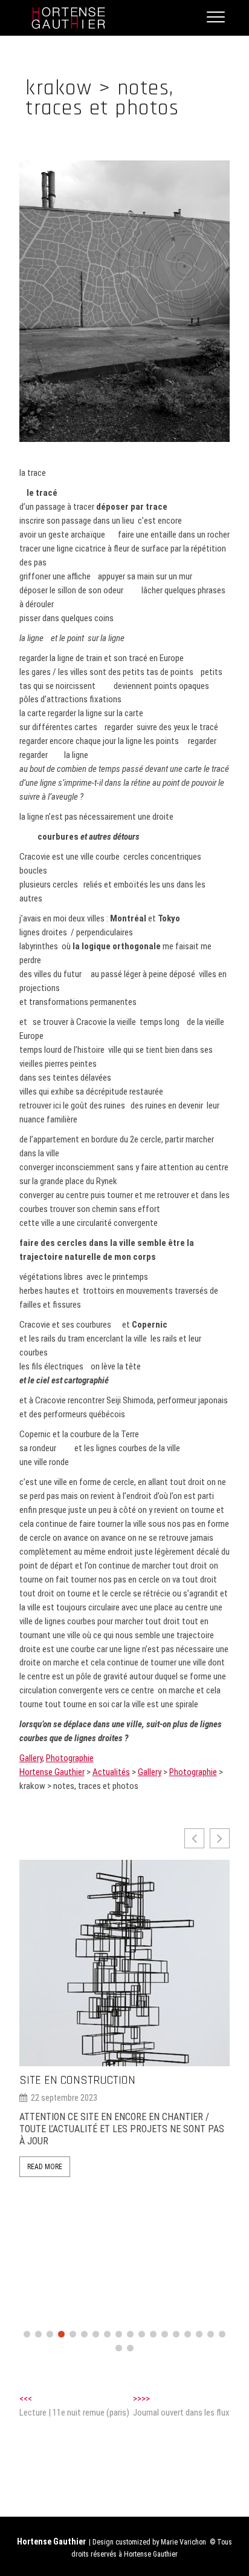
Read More (45, 2167)
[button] (220, 1838)
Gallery (31, 1758)
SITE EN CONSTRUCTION (77, 2080)
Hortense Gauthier (51, 2541)
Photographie (70, 1758)
